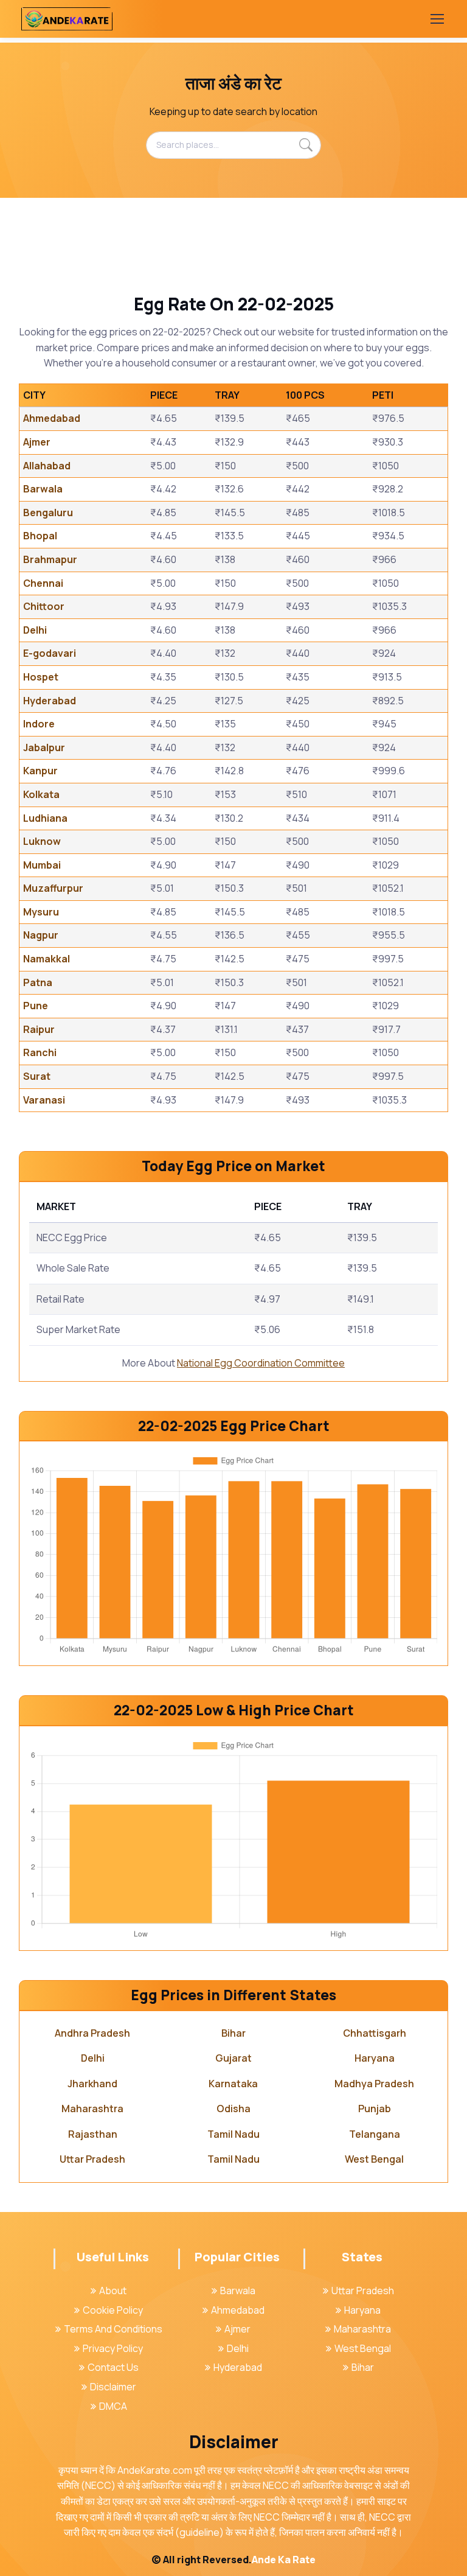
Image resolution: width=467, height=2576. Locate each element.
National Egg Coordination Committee (261, 1363)
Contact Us (113, 2367)
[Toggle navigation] (437, 19)
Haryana (375, 2058)
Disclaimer (113, 2387)
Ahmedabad (52, 418)
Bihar (233, 2033)
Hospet (41, 677)
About (113, 2291)
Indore (39, 724)
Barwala (43, 489)
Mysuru (41, 912)
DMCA (113, 2406)
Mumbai (42, 865)
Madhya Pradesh (374, 2084)
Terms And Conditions (113, 2329)
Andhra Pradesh (92, 2033)
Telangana (375, 2134)
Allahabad (47, 466)
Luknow (42, 841)
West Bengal (374, 2159)
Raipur (39, 1029)
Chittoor (44, 606)
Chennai (43, 583)
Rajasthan (93, 2134)
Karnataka (233, 2084)
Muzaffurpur (53, 888)
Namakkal (47, 959)
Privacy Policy (113, 2348)
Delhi (35, 630)
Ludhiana (45, 818)
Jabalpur (44, 747)
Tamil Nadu (233, 2134)
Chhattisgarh (375, 2033)
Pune (36, 1006)
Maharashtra (92, 2109)
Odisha (233, 2109)
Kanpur (40, 771)
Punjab (375, 2109)
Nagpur (41, 935)
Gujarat (233, 2058)
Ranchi (40, 1052)
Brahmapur (50, 559)
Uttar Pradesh (92, 2159)
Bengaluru (48, 513)
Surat (37, 1076)
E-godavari (50, 653)
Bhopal (40, 536)
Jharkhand (92, 2084)
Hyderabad (50, 701)
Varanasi (44, 1100)
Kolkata (41, 794)
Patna (38, 982)
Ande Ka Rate (284, 2560)
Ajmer (37, 442)
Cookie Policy (113, 2310)
